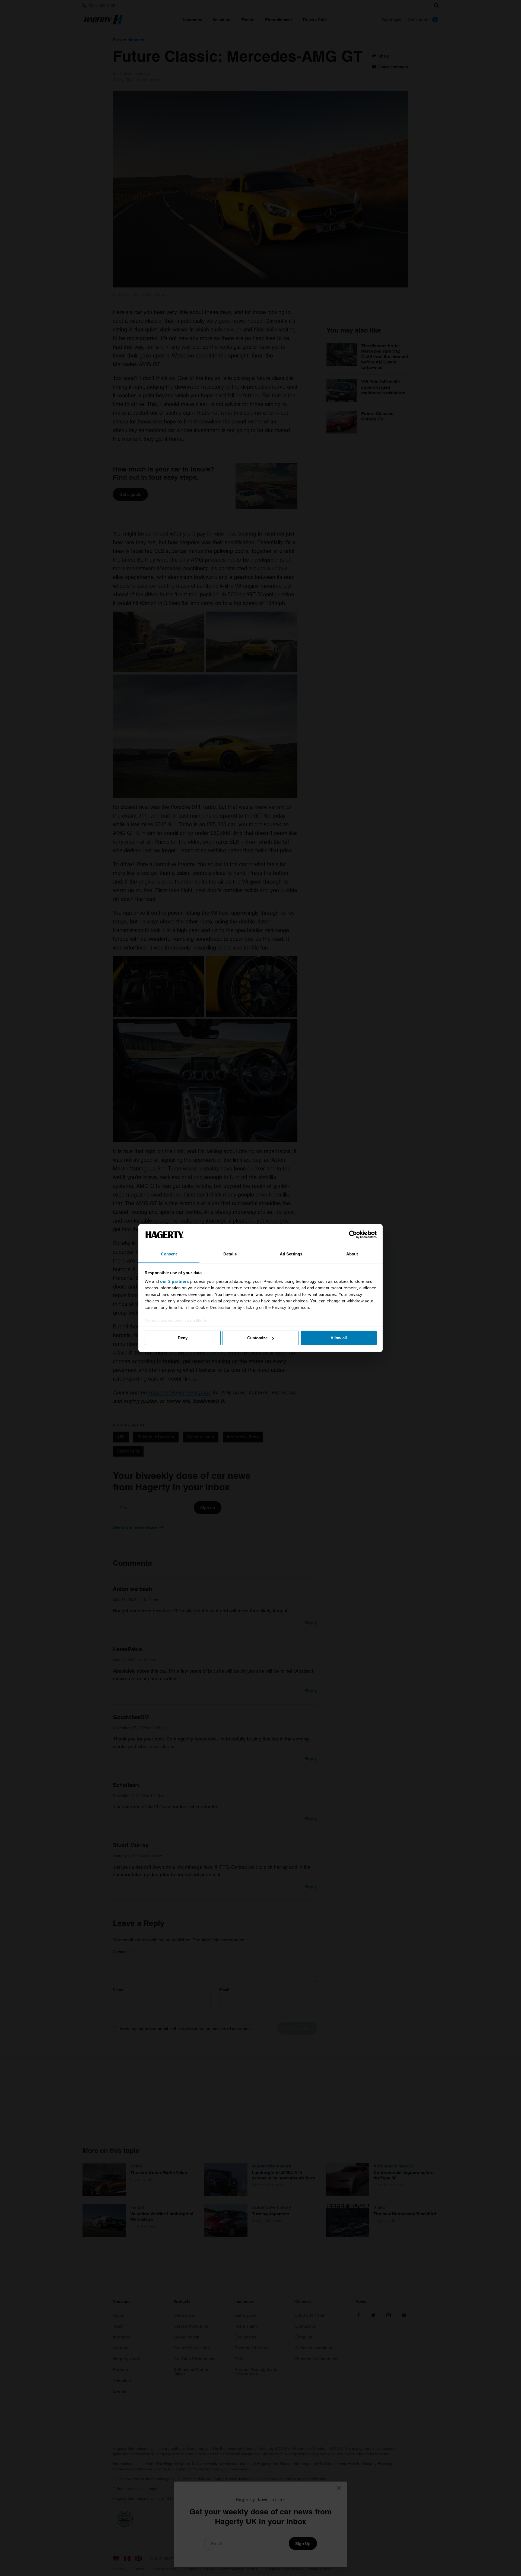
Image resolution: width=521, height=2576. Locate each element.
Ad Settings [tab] (291, 1254)
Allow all (339, 1338)
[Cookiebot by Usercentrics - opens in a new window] (353, 1235)
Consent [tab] (169, 1254)
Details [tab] (230, 1254)
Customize (257, 1338)
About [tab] (352, 1254)
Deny (183, 1338)
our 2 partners (174, 1281)
